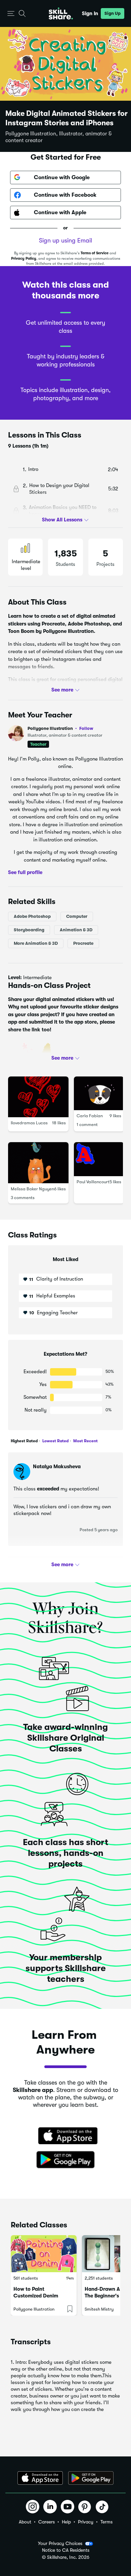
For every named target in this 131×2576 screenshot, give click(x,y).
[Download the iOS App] (40, 2478)
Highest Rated (24, 1441)
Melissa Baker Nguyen (32, 1189)
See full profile (25, 872)
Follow (86, 728)
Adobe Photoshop (32, 916)
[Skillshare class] (44, 2254)
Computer (77, 916)
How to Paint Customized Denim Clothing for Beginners (40, 2296)
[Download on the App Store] (65, 2136)
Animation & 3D (76, 930)
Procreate (83, 943)
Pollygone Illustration (60, 728)
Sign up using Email (65, 240)
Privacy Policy (24, 259)
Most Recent (85, 1441)
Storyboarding (29, 930)
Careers (47, 2522)
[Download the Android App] (91, 2478)
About (25, 2522)
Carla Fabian (90, 1116)
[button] (11, 14)
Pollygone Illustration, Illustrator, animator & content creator (59, 137)
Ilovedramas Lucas (29, 1123)
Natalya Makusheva (57, 1467)
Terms (106, 2522)
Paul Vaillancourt (93, 1182)
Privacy (86, 2522)
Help (66, 2522)
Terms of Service (95, 253)
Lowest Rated (55, 1441)
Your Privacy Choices (60, 2543)
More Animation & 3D (36, 943)
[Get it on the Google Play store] (65, 2160)
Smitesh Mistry (99, 2309)
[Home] (61, 13)
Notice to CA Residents (66, 2550)
